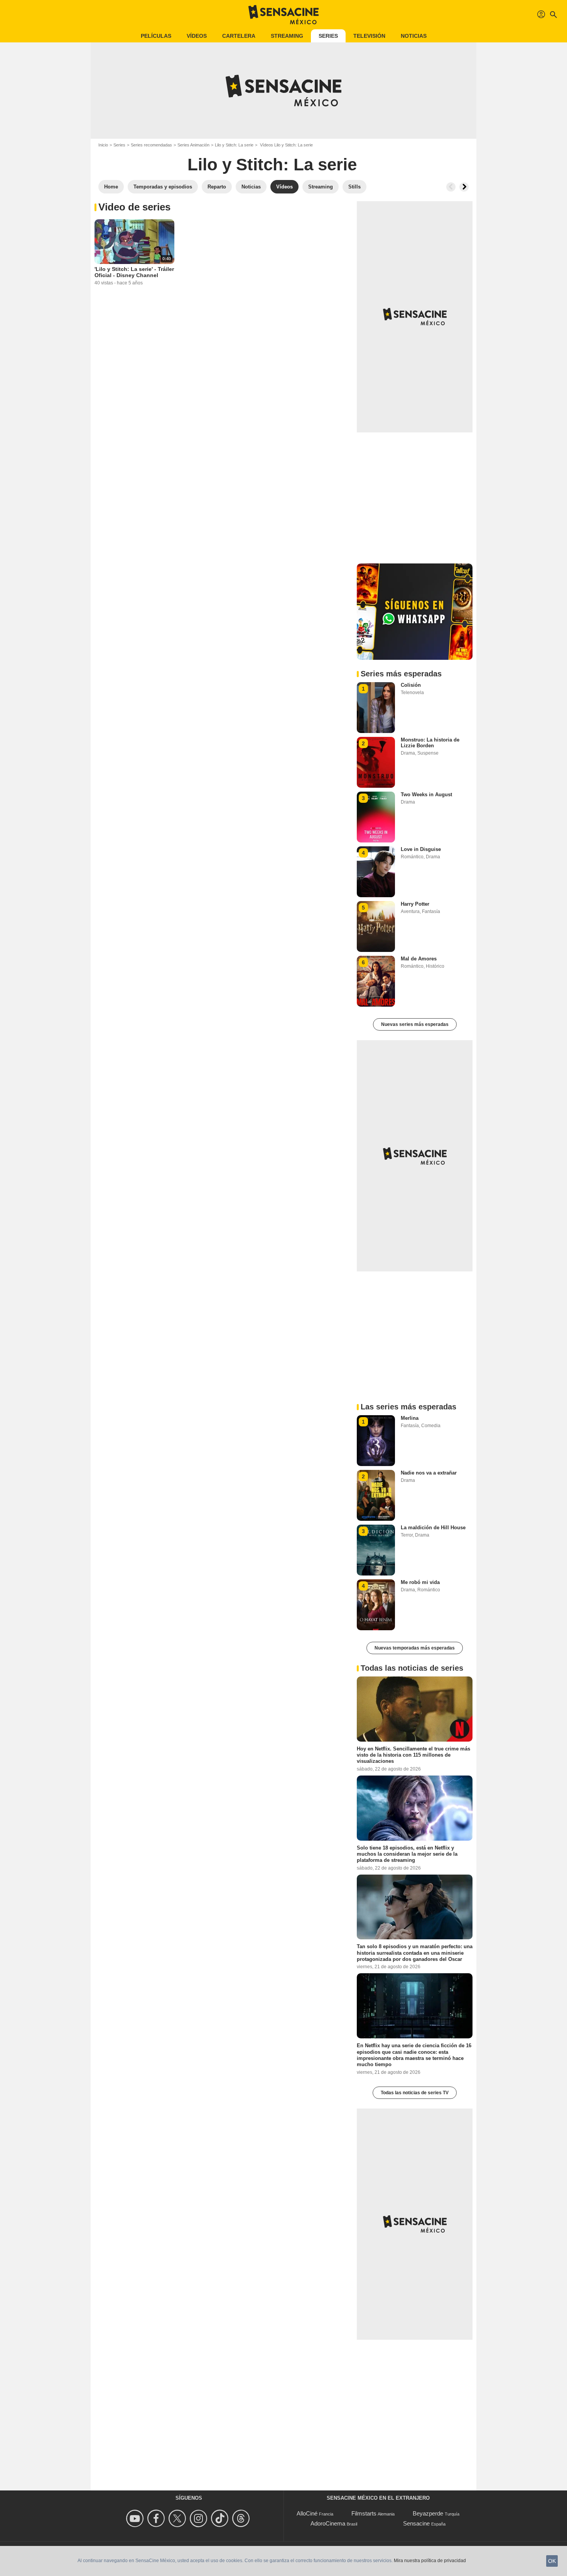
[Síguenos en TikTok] (221, 2518)
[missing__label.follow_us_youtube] (136, 2518)
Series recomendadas (151, 145)
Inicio (103, 145)
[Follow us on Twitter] (178, 2518)
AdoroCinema (328, 2523)
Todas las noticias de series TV (415, 2093)
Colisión (411, 685)
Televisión (369, 36)
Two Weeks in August (426, 794)
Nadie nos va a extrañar (429, 1473)
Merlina (410, 1418)
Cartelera (239, 36)
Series (328, 36)
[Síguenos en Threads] (242, 2518)
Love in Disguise (421, 849)
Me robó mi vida (420, 1582)
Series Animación (193, 145)
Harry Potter (415, 904)
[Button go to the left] (451, 187)
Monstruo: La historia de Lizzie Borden (430, 743)
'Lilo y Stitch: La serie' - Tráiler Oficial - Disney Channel (134, 272)
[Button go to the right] (464, 187)
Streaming (287, 36)
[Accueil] (283, 15)
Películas (156, 36)
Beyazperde (428, 2513)
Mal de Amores (419, 959)
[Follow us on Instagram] (200, 2518)
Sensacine (416, 2523)
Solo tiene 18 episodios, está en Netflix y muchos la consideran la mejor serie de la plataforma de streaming (407, 1854)
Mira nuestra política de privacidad (430, 2561)
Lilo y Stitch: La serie (234, 145)
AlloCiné (307, 2513)
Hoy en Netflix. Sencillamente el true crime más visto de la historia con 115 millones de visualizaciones (413, 1755)
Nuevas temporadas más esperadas (415, 1648)
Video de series (134, 207)
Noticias (414, 36)
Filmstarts (364, 2513)
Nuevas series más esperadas (415, 1024)
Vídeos (197, 36)
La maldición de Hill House (433, 1528)
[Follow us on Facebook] (157, 2518)
